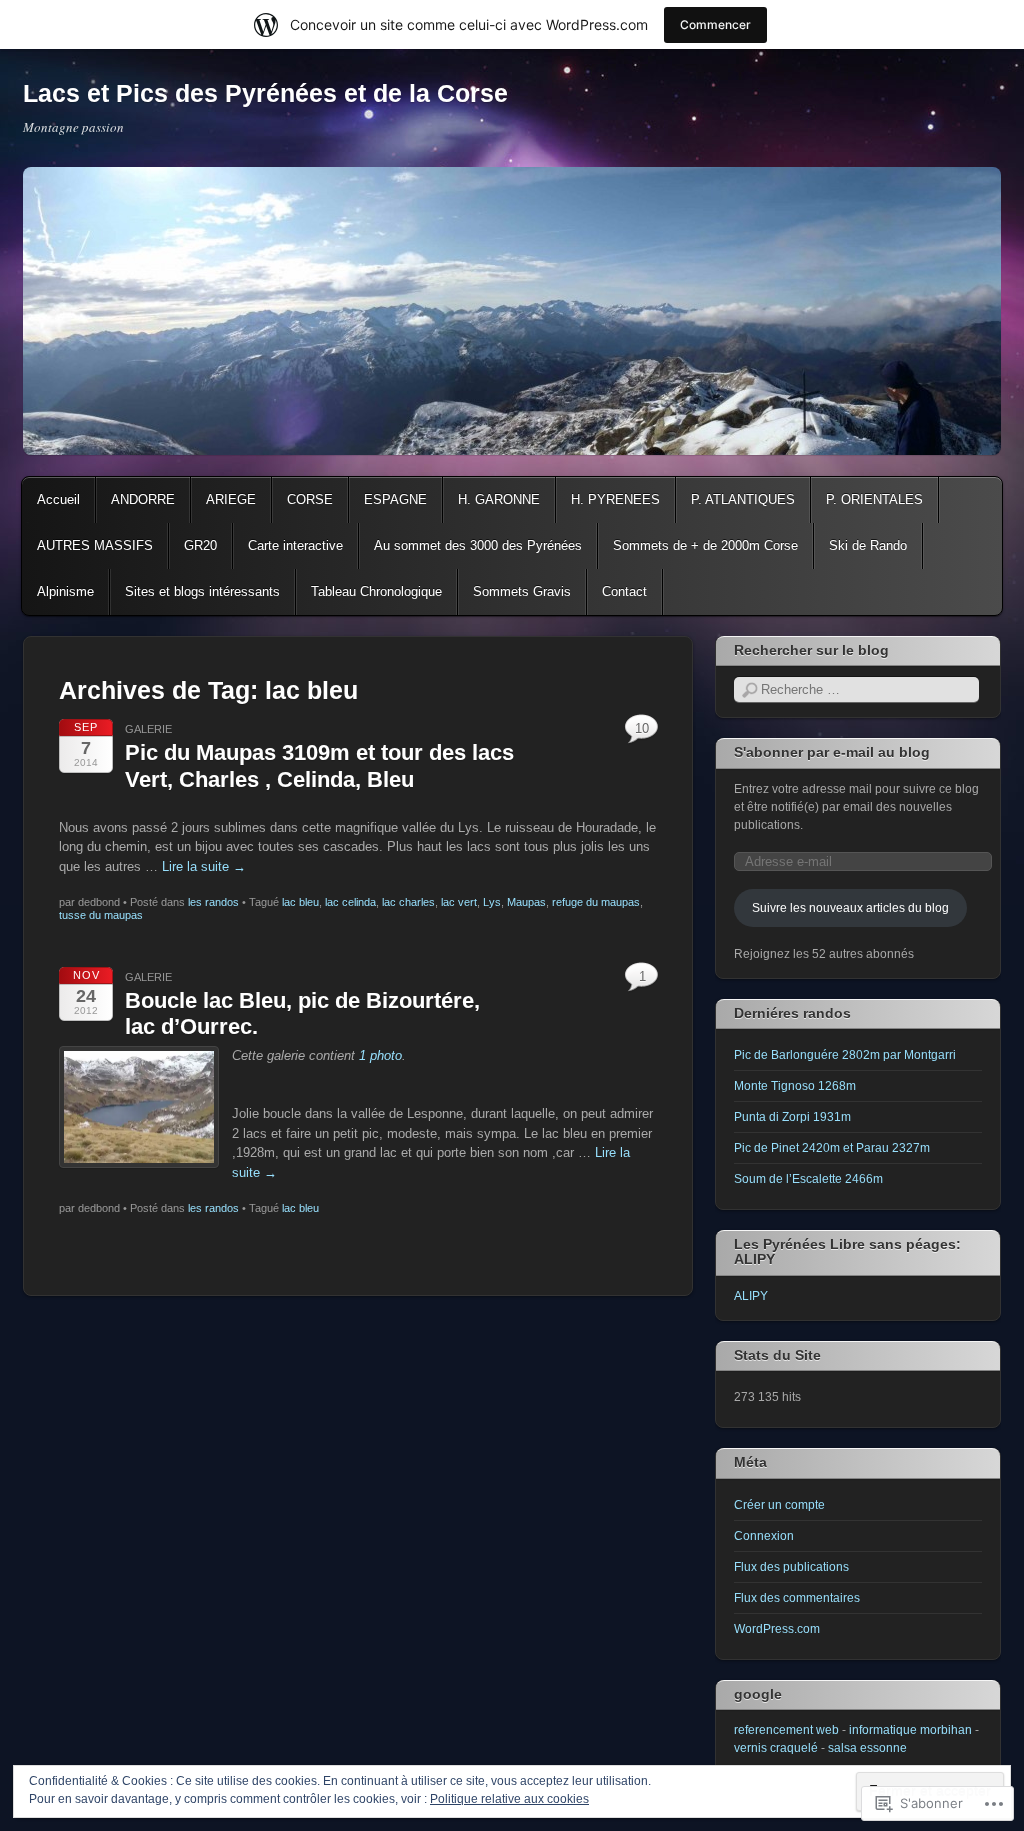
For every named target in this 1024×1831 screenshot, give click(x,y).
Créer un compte (779, 1505)
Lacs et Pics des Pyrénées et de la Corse (265, 93)
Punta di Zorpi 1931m (792, 1117)
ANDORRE (143, 499)
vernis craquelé (776, 1748)
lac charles (408, 902)
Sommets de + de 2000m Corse (705, 545)
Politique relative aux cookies (509, 1799)
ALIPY (751, 1296)
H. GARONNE (499, 499)
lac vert (459, 902)
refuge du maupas (596, 902)
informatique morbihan (910, 1730)
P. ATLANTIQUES (743, 499)
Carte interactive (295, 545)
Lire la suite (204, 866)
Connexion (764, 1536)
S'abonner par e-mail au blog (832, 752)
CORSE (310, 499)
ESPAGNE (395, 499)
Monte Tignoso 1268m (795, 1086)
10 (642, 728)
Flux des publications (791, 1567)
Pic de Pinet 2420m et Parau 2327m (832, 1148)
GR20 (200, 545)
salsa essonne (867, 1748)
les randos (213, 902)
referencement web (786, 1730)
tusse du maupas (101, 915)
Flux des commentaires (797, 1598)
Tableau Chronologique (376, 591)
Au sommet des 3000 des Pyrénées (478, 545)
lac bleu (300, 902)
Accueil (58, 499)
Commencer (715, 24)
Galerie (148, 729)
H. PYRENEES (615, 499)
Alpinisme (65, 591)
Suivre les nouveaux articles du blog (850, 908)
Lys (492, 902)
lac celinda (350, 902)
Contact (624, 591)
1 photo (380, 1055)
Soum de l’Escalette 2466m (808, 1179)
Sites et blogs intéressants (202, 591)
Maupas (526, 902)
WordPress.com (777, 1629)
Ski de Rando (868, 545)
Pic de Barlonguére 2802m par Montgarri (845, 1055)
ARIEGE (231, 499)
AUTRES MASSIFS (95, 545)
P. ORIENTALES (874, 499)
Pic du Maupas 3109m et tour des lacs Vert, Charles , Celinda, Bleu (319, 765)
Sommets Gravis (522, 591)
